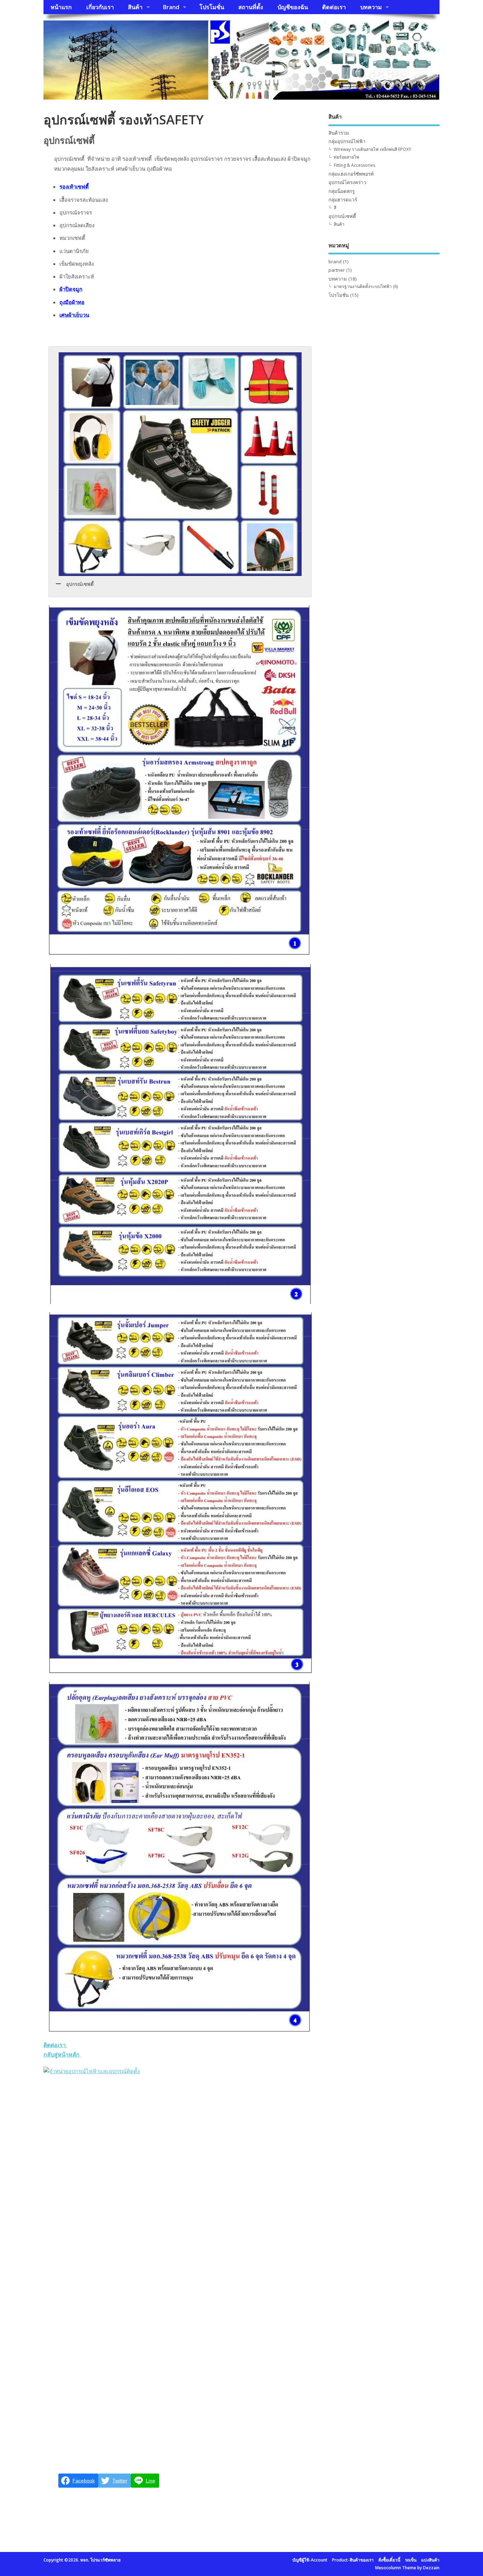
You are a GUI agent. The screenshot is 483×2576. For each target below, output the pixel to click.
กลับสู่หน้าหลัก (78, 2055)
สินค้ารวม (339, 133)
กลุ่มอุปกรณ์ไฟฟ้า (347, 141)
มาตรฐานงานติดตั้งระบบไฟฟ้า (363, 286)
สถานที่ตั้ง (251, 7)
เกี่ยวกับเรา (100, 7)
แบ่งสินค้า (430, 2560)
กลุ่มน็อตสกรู (342, 191)
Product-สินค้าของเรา (353, 2560)
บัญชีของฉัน (293, 7)
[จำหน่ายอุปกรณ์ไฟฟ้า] (92, 2071)
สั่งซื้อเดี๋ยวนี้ (389, 2560)
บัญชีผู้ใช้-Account (310, 2560)
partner (337, 270)
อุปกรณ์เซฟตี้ (342, 216)
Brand (171, 7)
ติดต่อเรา (334, 7)
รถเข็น (411, 2560)
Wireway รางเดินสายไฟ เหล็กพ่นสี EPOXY (373, 149)
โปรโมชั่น (212, 7)
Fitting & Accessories (354, 165)
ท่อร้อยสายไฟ (347, 157)
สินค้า (135, 7)
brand (335, 261)
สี (335, 208)
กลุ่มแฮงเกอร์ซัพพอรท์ (351, 174)
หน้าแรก (61, 7)
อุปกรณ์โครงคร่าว (347, 182)
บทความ (371, 7)
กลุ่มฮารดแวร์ (343, 200)
